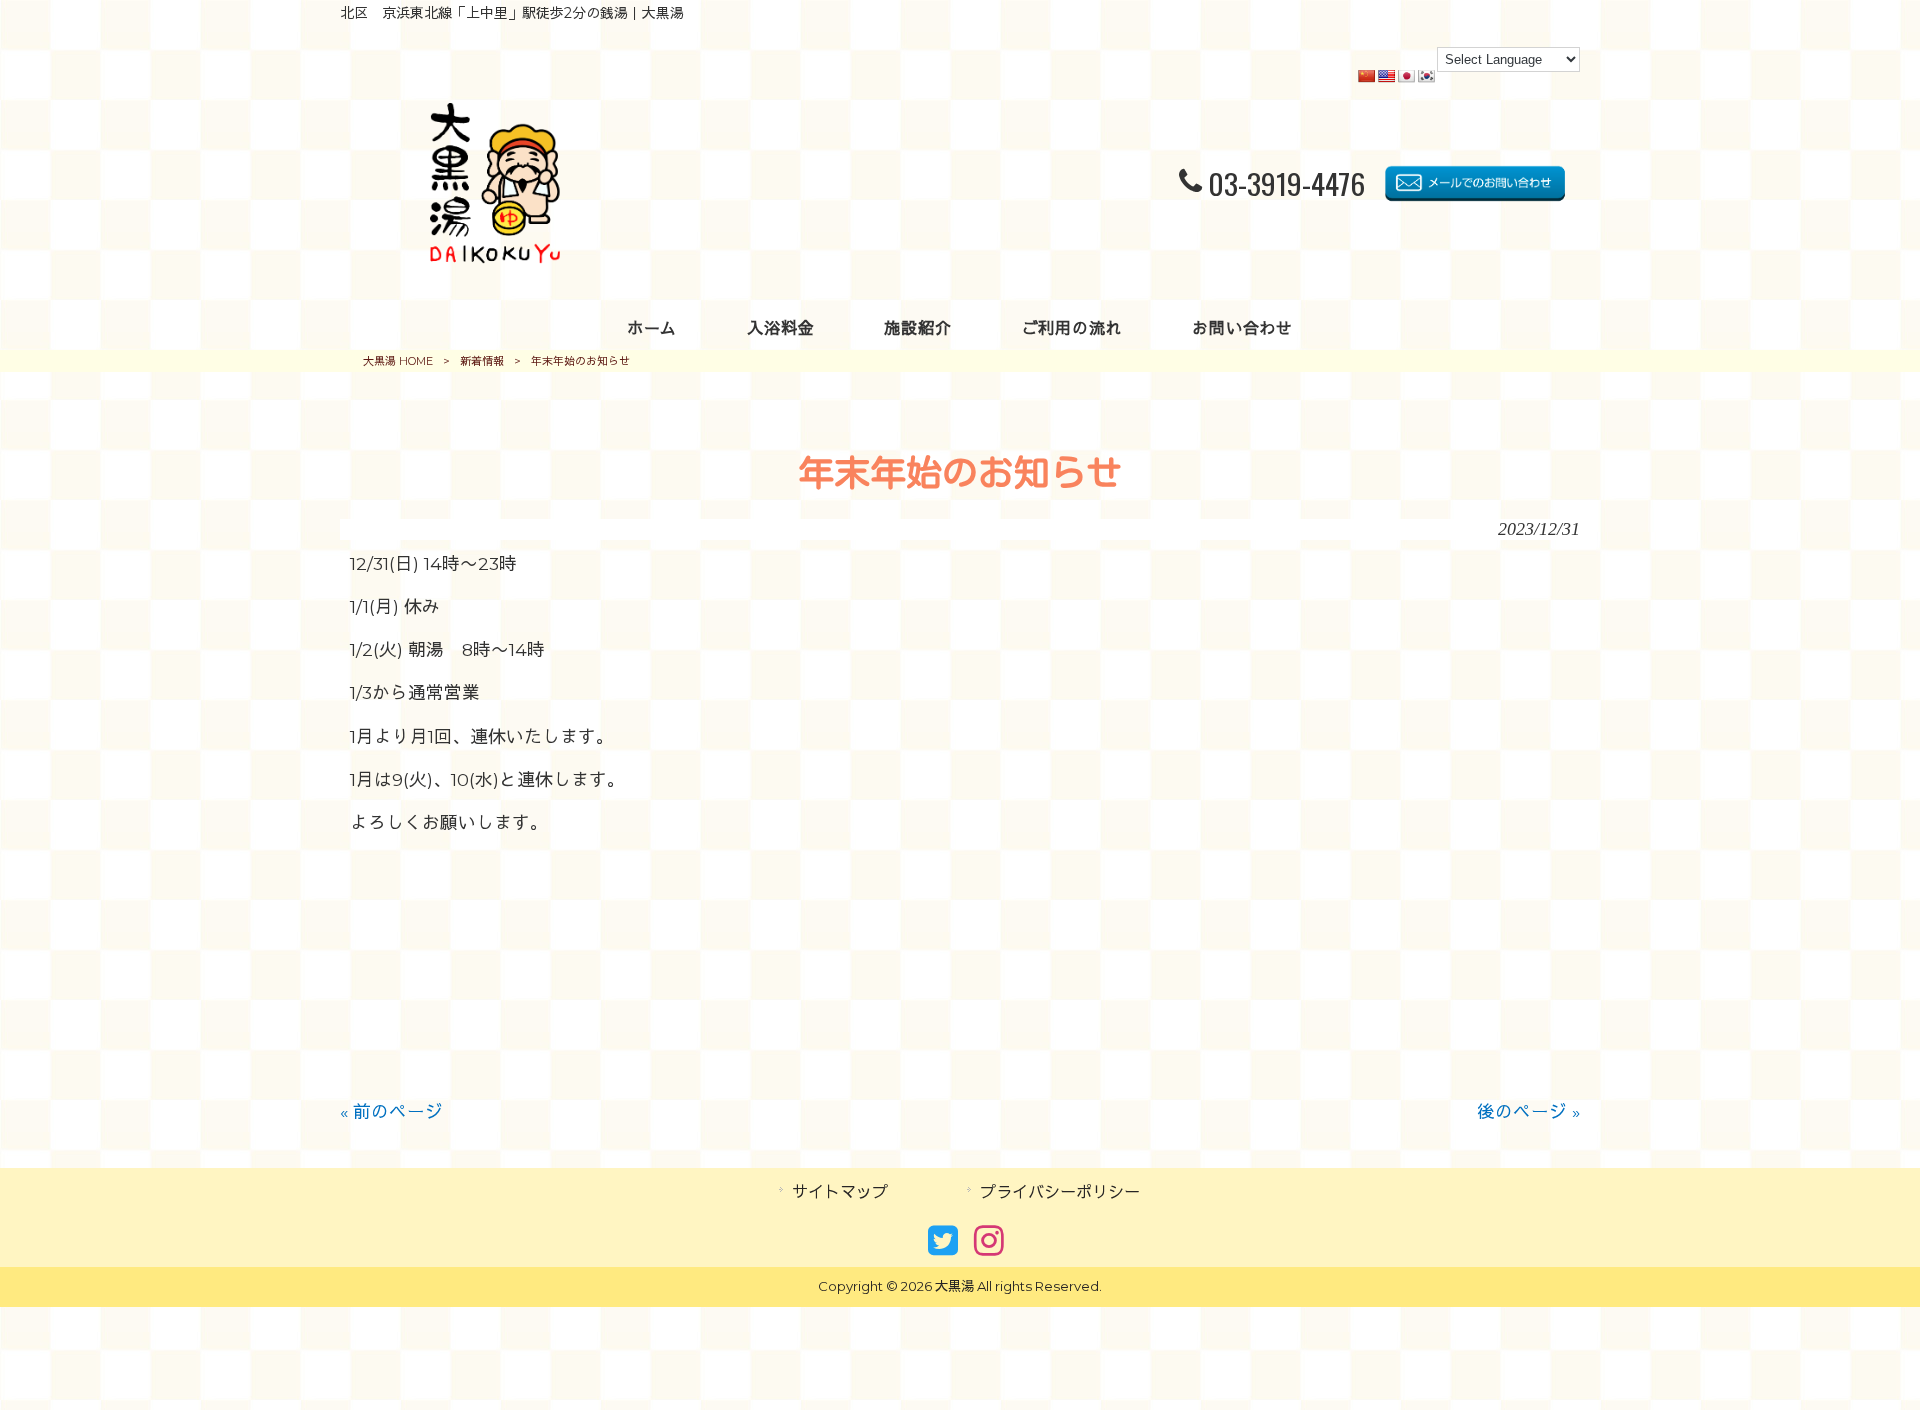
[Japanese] (1406, 76)
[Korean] (1426, 76)
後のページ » (1528, 1111)
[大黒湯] (495, 256)
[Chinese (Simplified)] (1366, 76)
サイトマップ (840, 1192)
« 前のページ (391, 1111)
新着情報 (482, 361)
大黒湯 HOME (398, 361)
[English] (1386, 76)
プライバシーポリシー (1060, 1192)
